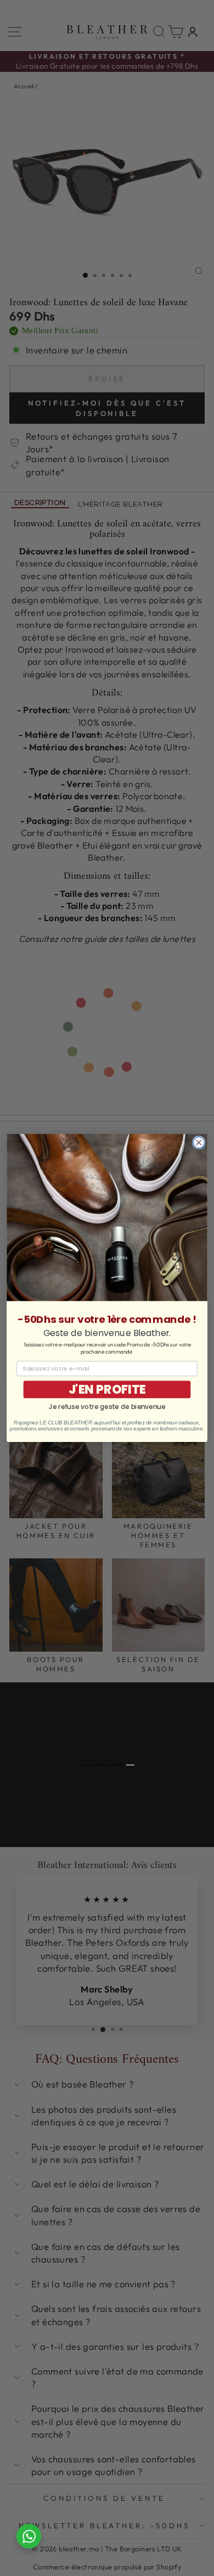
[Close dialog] (199, 1143)
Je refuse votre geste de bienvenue (107, 1407)
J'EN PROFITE (107, 1390)
